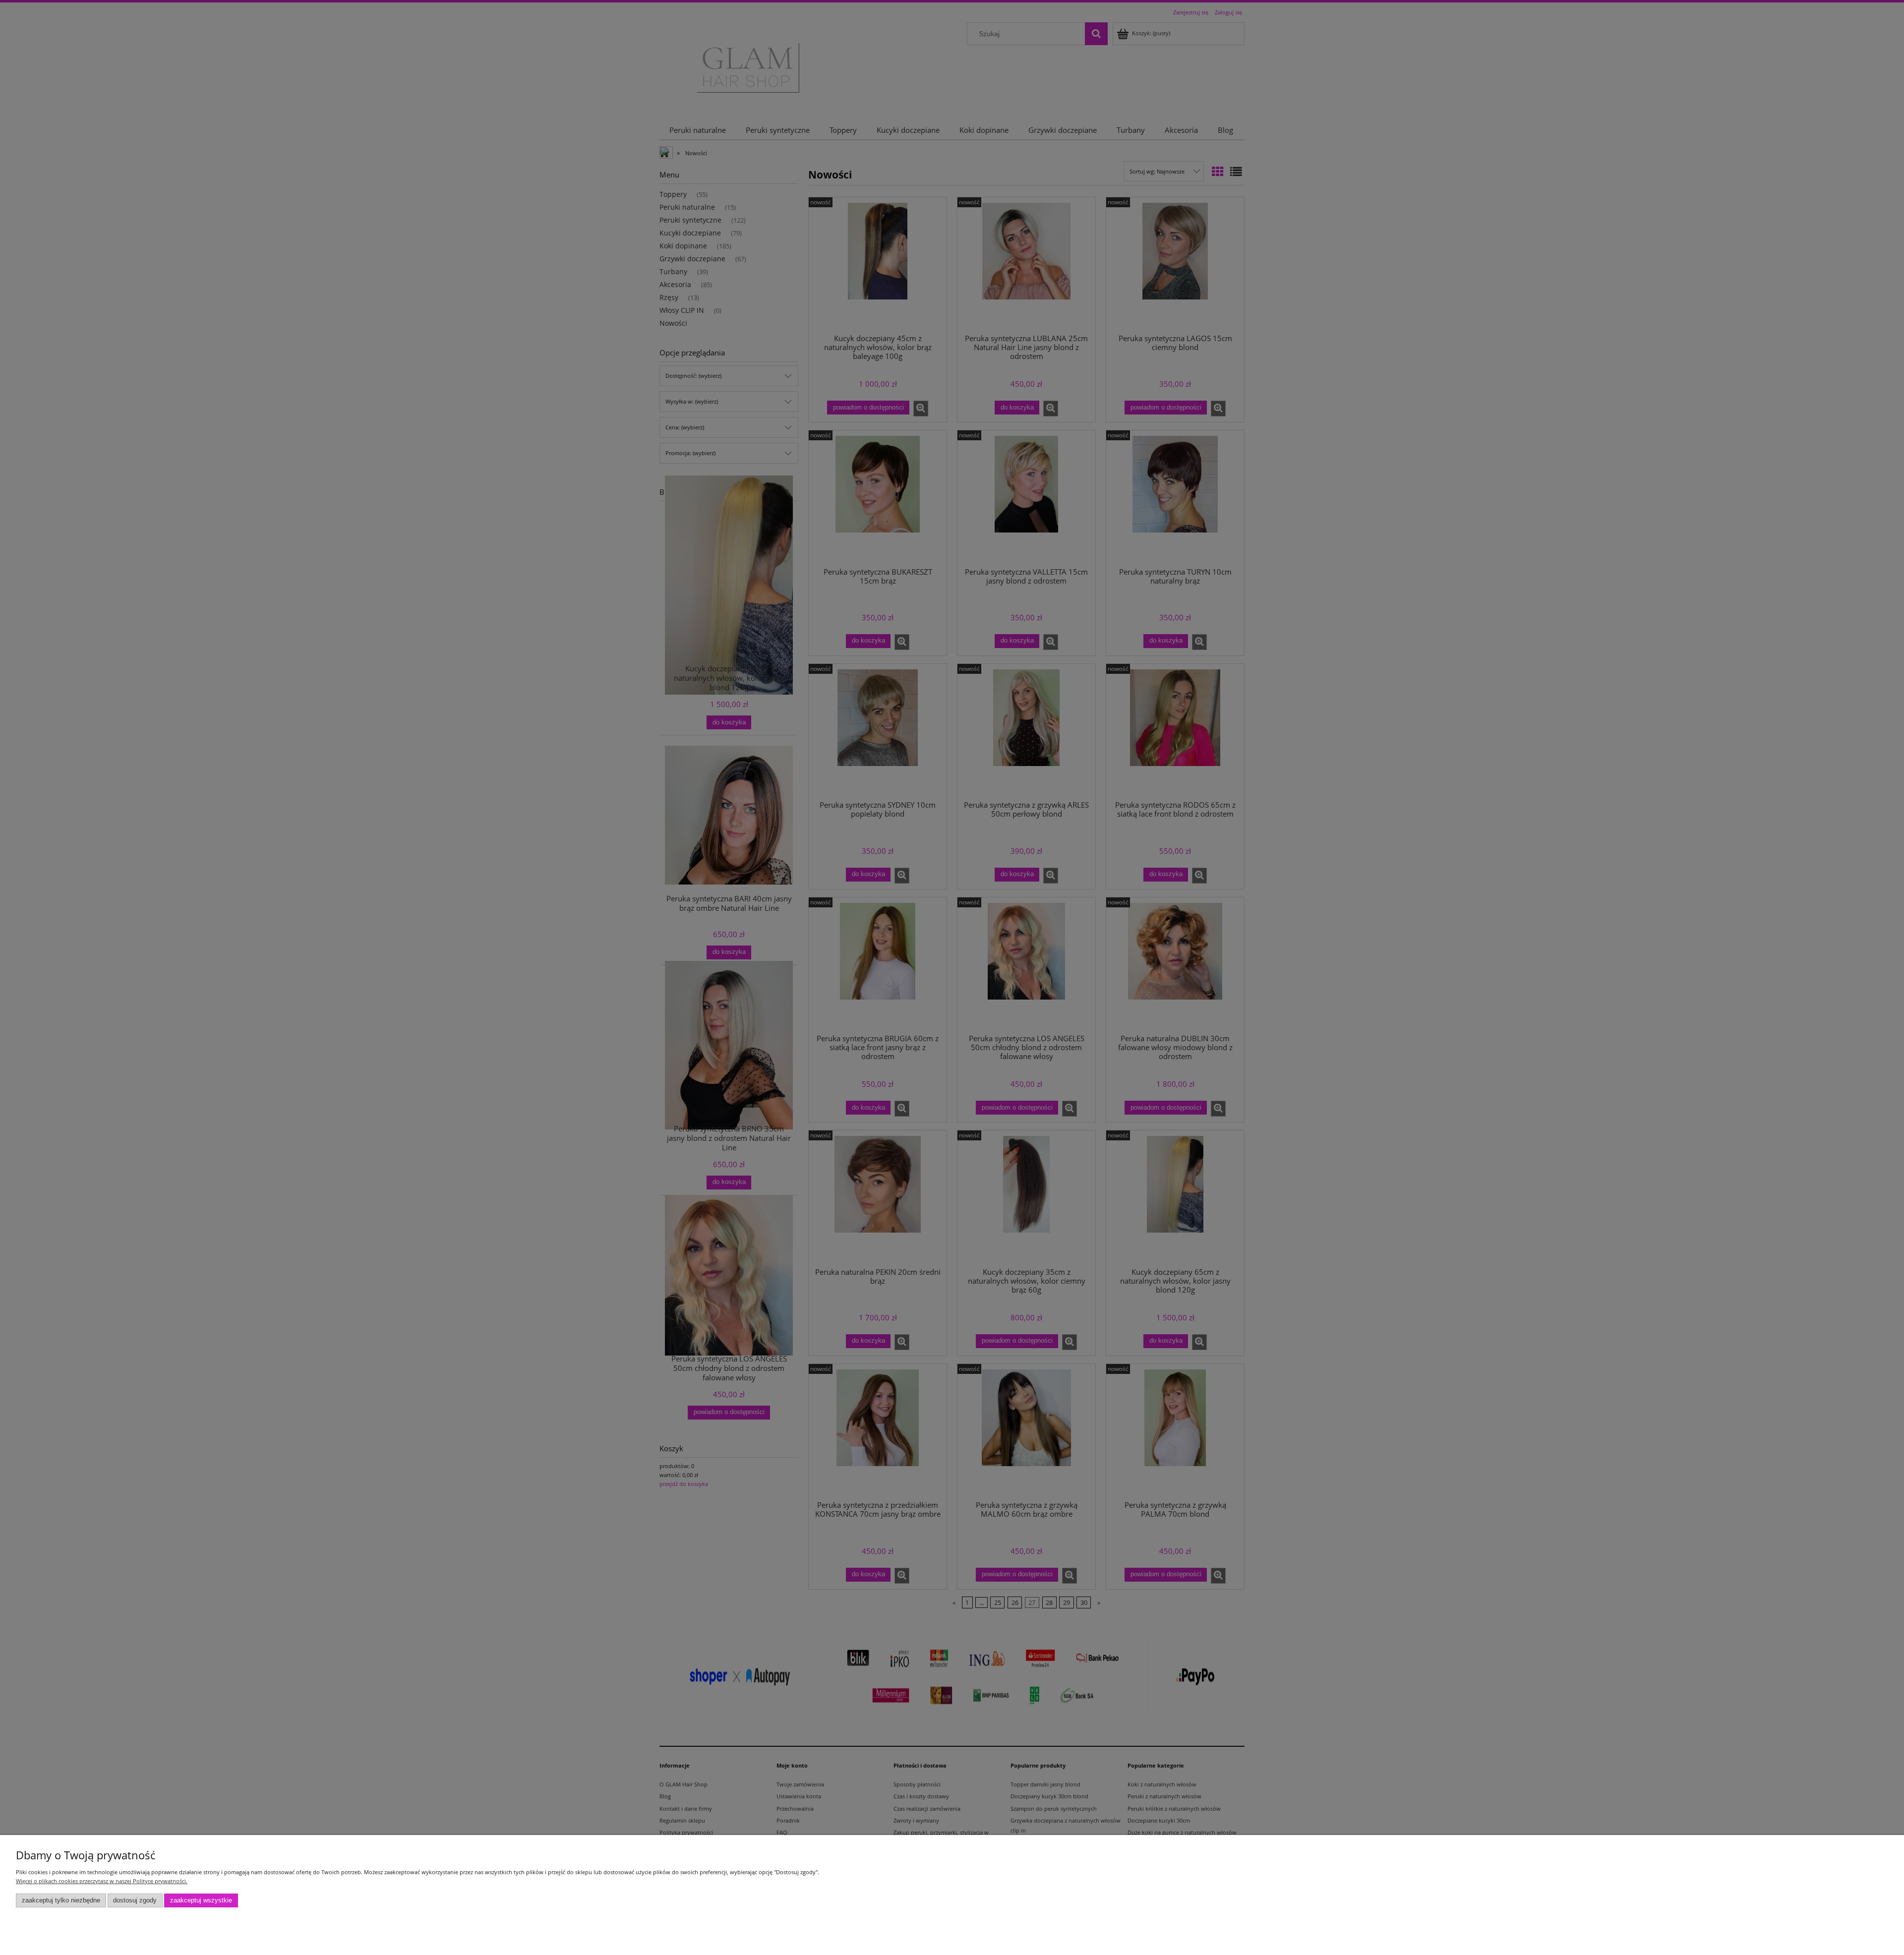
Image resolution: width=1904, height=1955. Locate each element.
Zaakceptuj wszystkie (201, 1900)
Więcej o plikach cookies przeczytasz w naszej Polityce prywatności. (102, 1881)
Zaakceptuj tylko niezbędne (61, 1900)
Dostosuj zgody (135, 1900)
